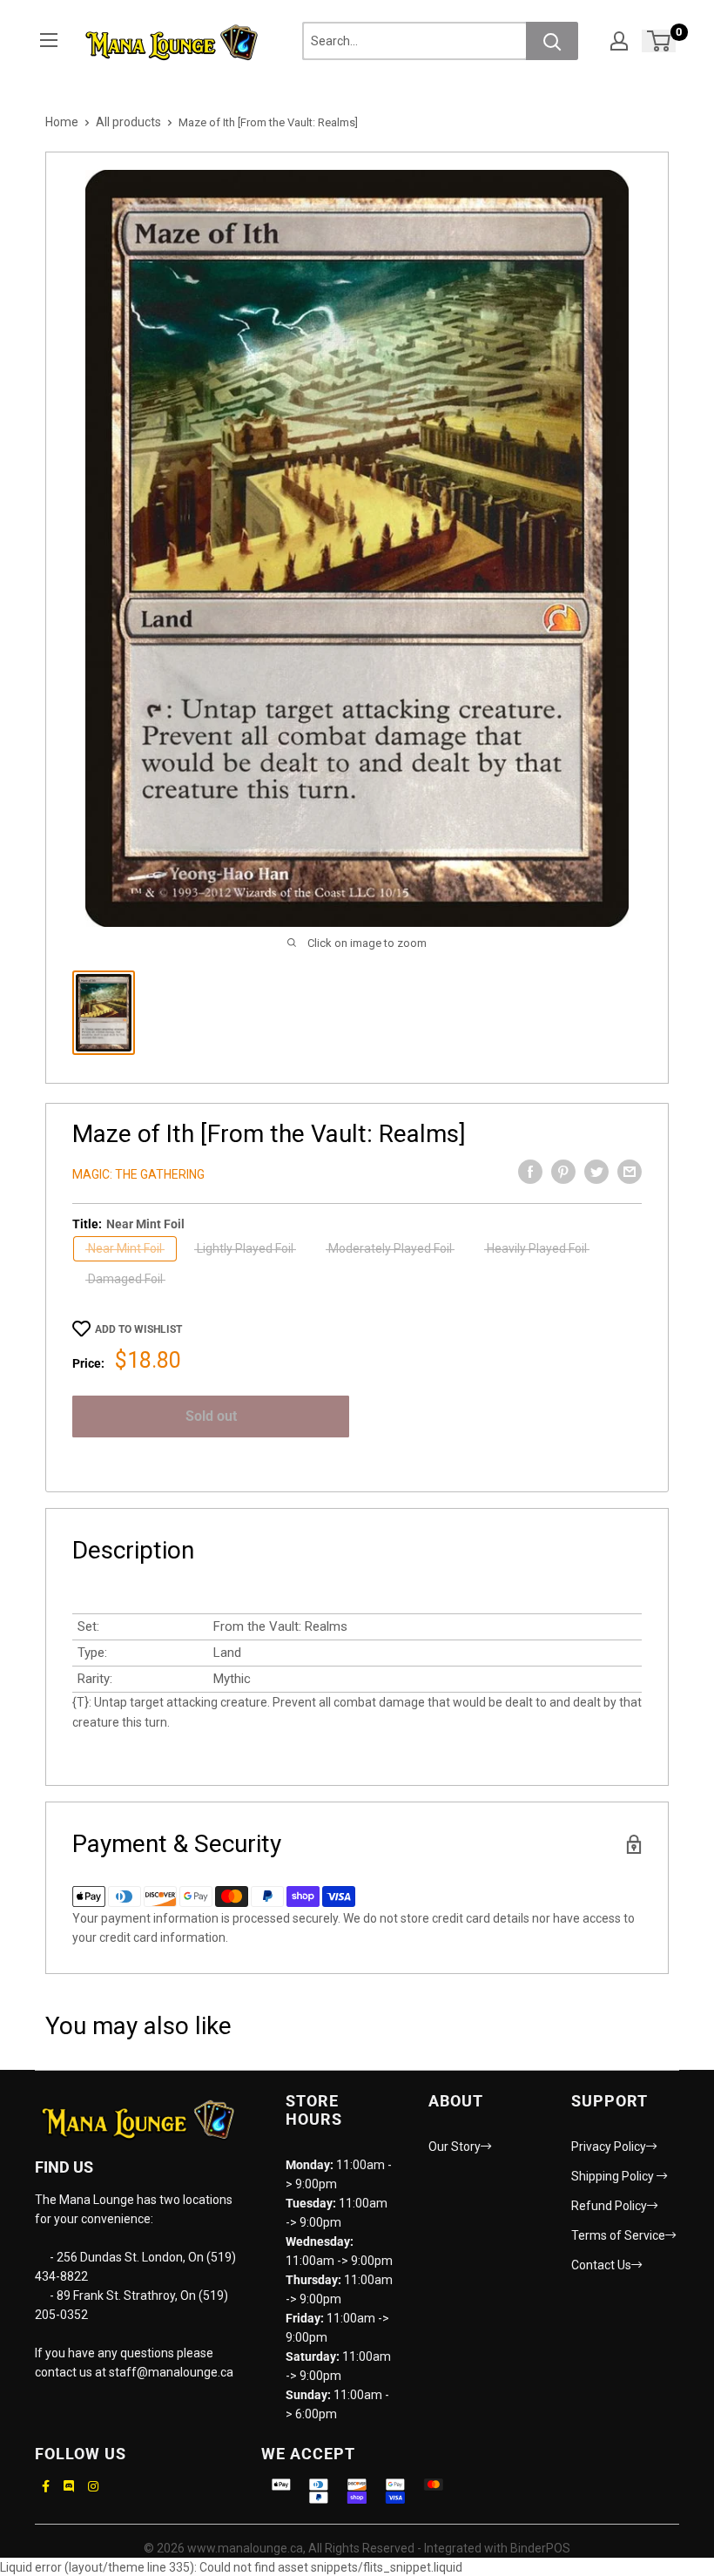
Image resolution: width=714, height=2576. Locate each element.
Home (62, 122)
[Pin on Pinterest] (563, 1172)
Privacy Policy (609, 2147)
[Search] (552, 41)
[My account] (619, 41)
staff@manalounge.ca (171, 2372)
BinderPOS (540, 2548)
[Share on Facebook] (530, 1172)
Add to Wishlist (138, 1329)
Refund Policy (609, 2206)
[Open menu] (49, 40)
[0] (660, 41)
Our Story (455, 2147)
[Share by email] (630, 1172)
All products (128, 122)
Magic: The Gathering (138, 1174)
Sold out (211, 1416)
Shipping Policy (614, 2176)
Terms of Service (618, 2235)
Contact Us (601, 2265)
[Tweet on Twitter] (596, 1172)
